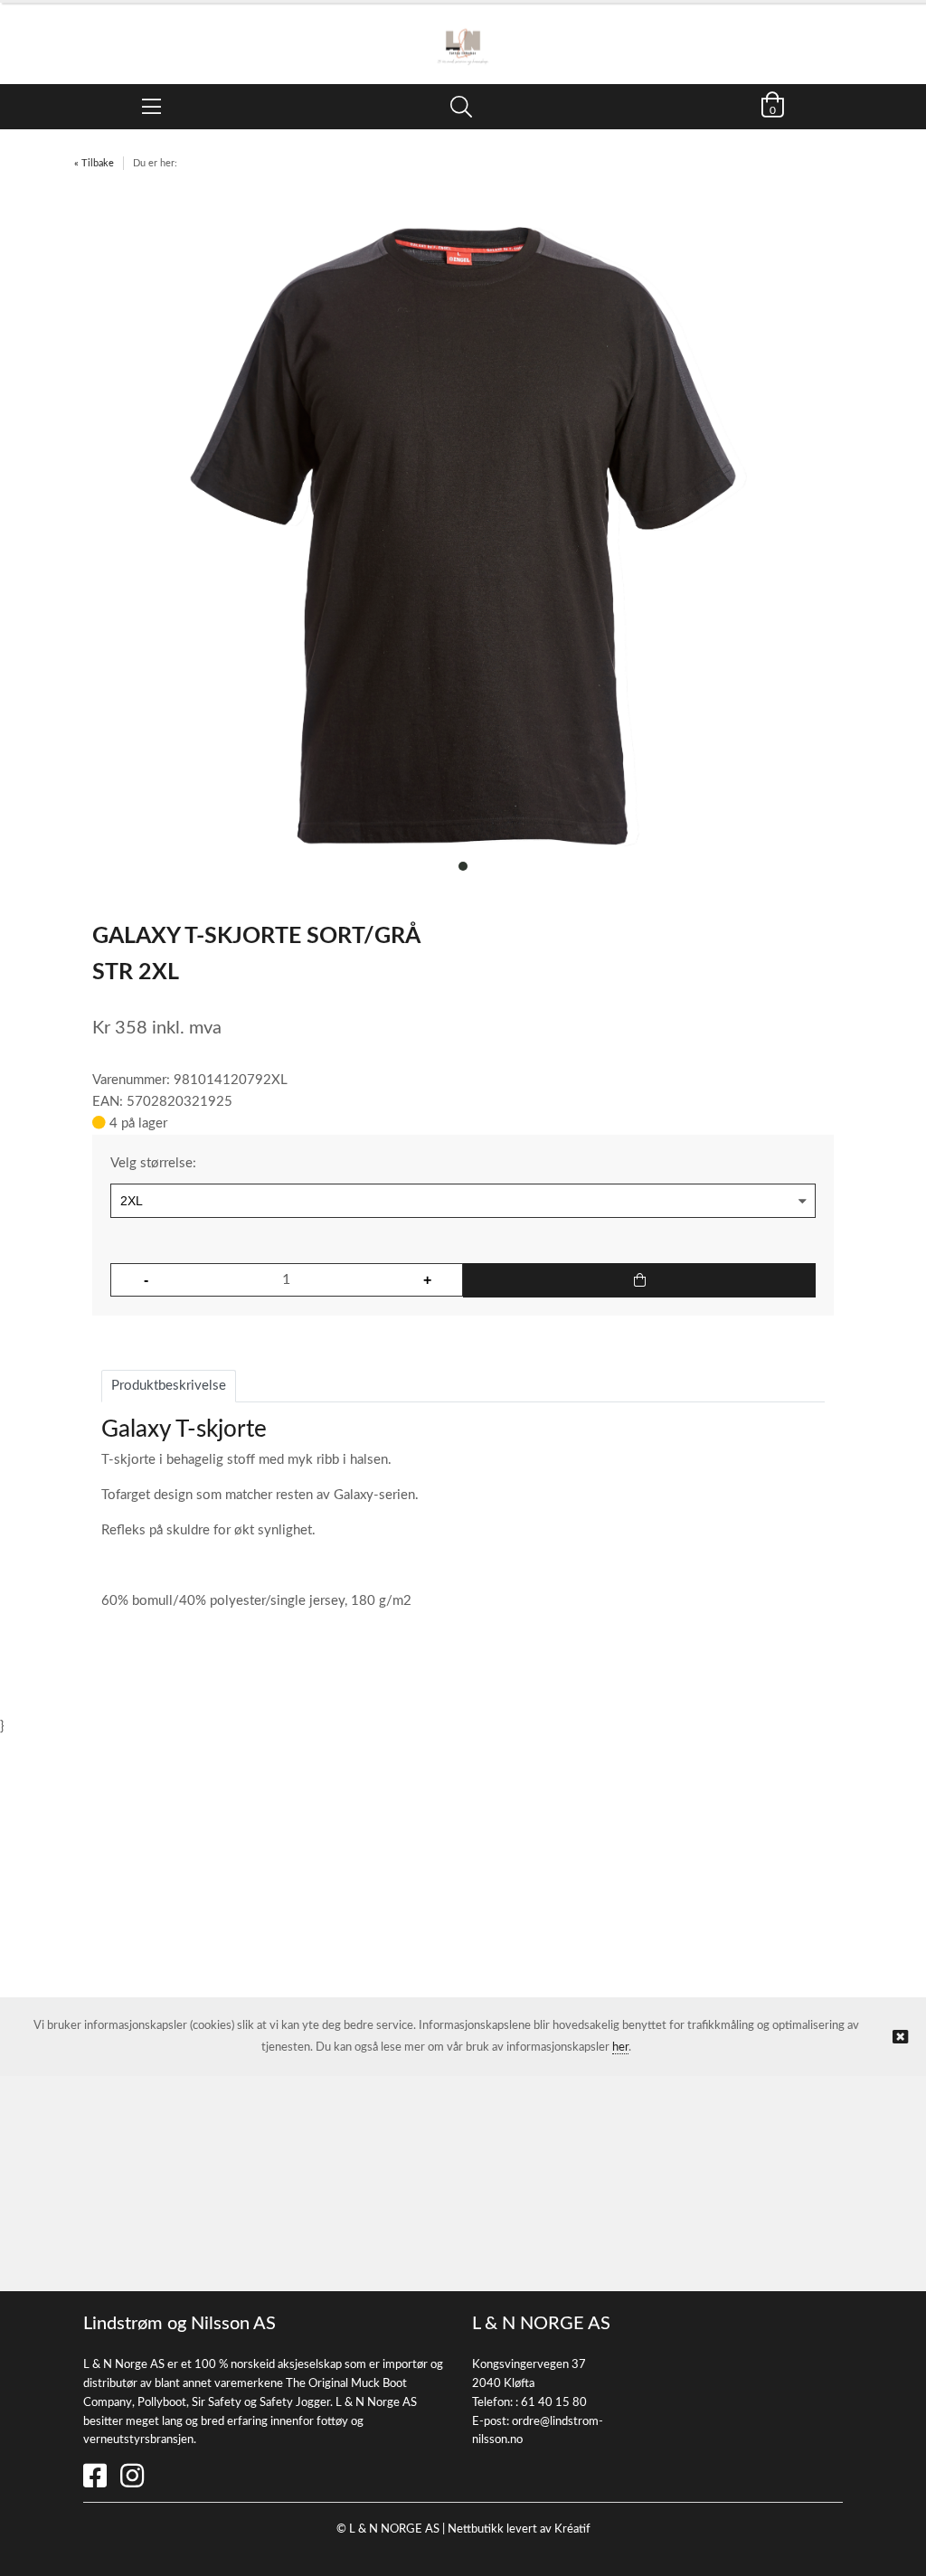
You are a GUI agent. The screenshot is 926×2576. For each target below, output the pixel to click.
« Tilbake (94, 163)
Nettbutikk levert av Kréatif (519, 2529)
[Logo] (463, 34)
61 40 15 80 (554, 2403)
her (620, 2048)
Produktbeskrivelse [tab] (169, 1386)
